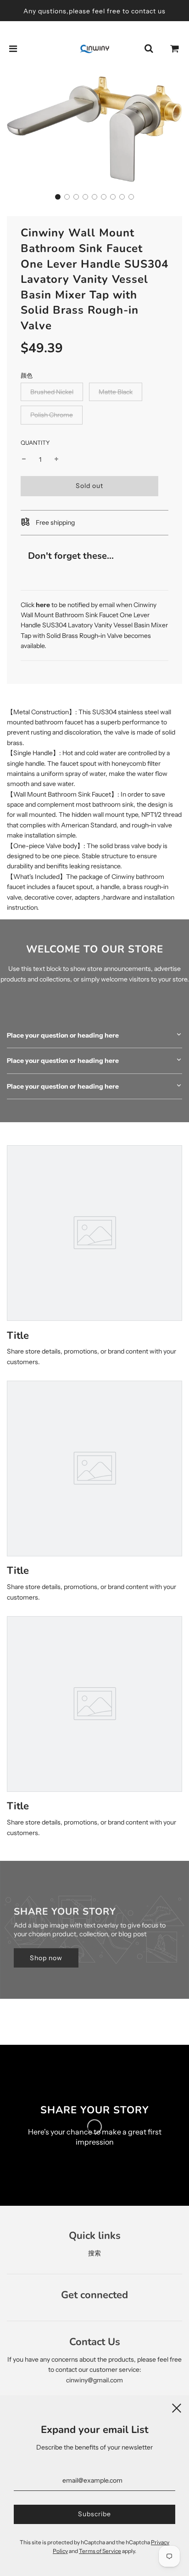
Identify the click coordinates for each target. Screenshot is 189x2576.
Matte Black (116, 392)
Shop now (46, 1958)
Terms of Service (100, 2551)
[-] (24, 459)
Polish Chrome (52, 415)
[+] (56, 459)
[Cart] (175, 49)
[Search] (149, 49)
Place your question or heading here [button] (63, 1035)
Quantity (35, 443)
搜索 (94, 2253)
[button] (58, 197)
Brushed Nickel (52, 392)
